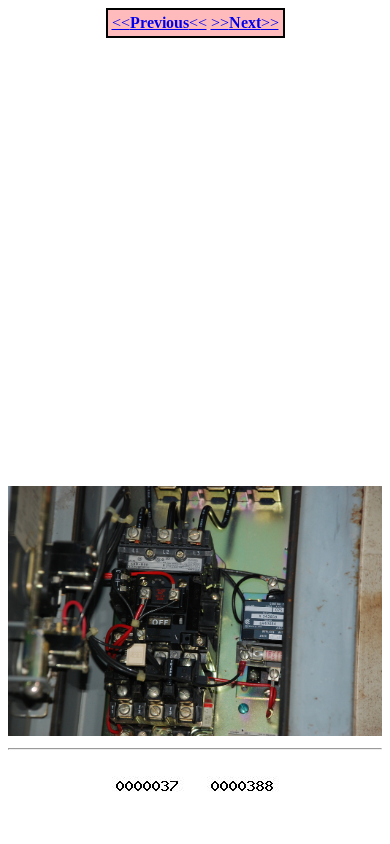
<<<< (159, 22)
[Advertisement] (195, 251)
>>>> (245, 22)
